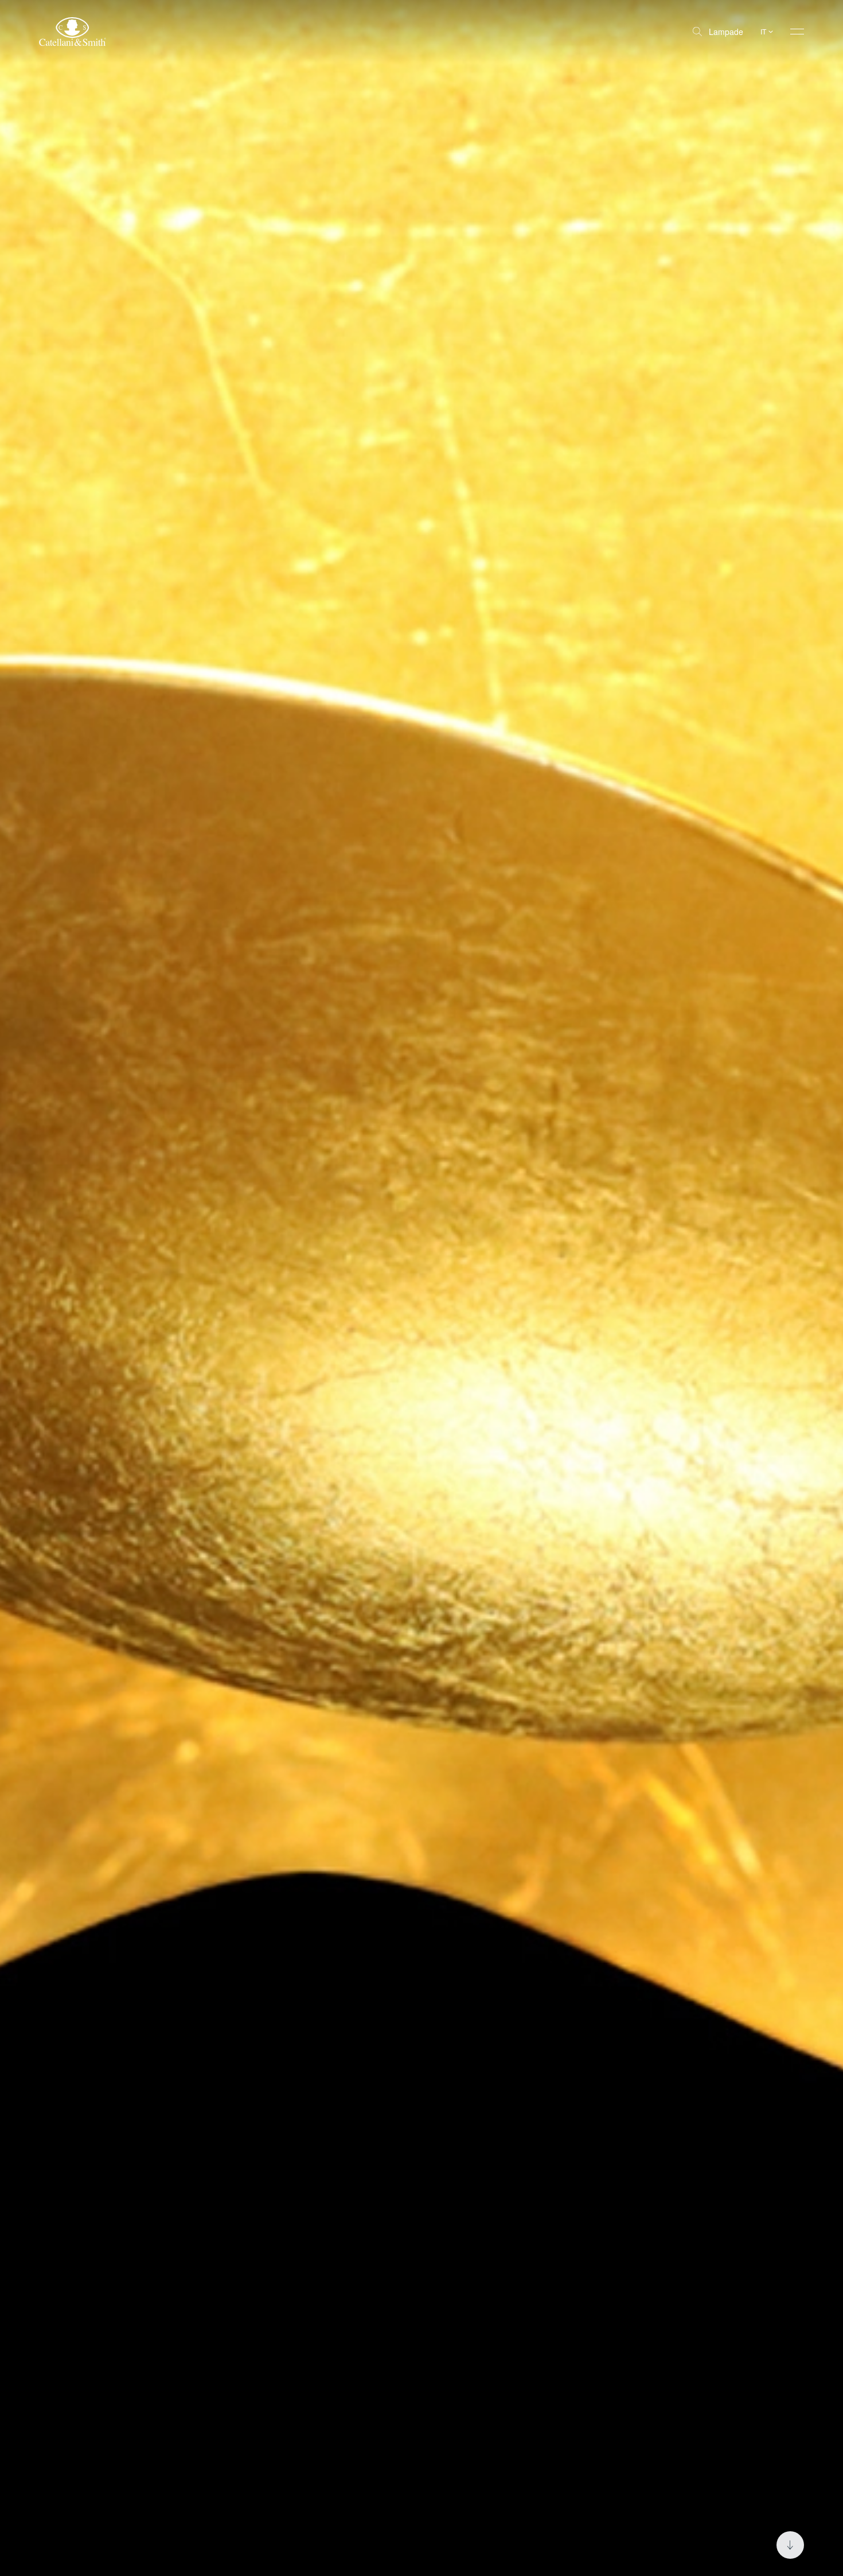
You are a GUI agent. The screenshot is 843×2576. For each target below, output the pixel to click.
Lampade (726, 32)
